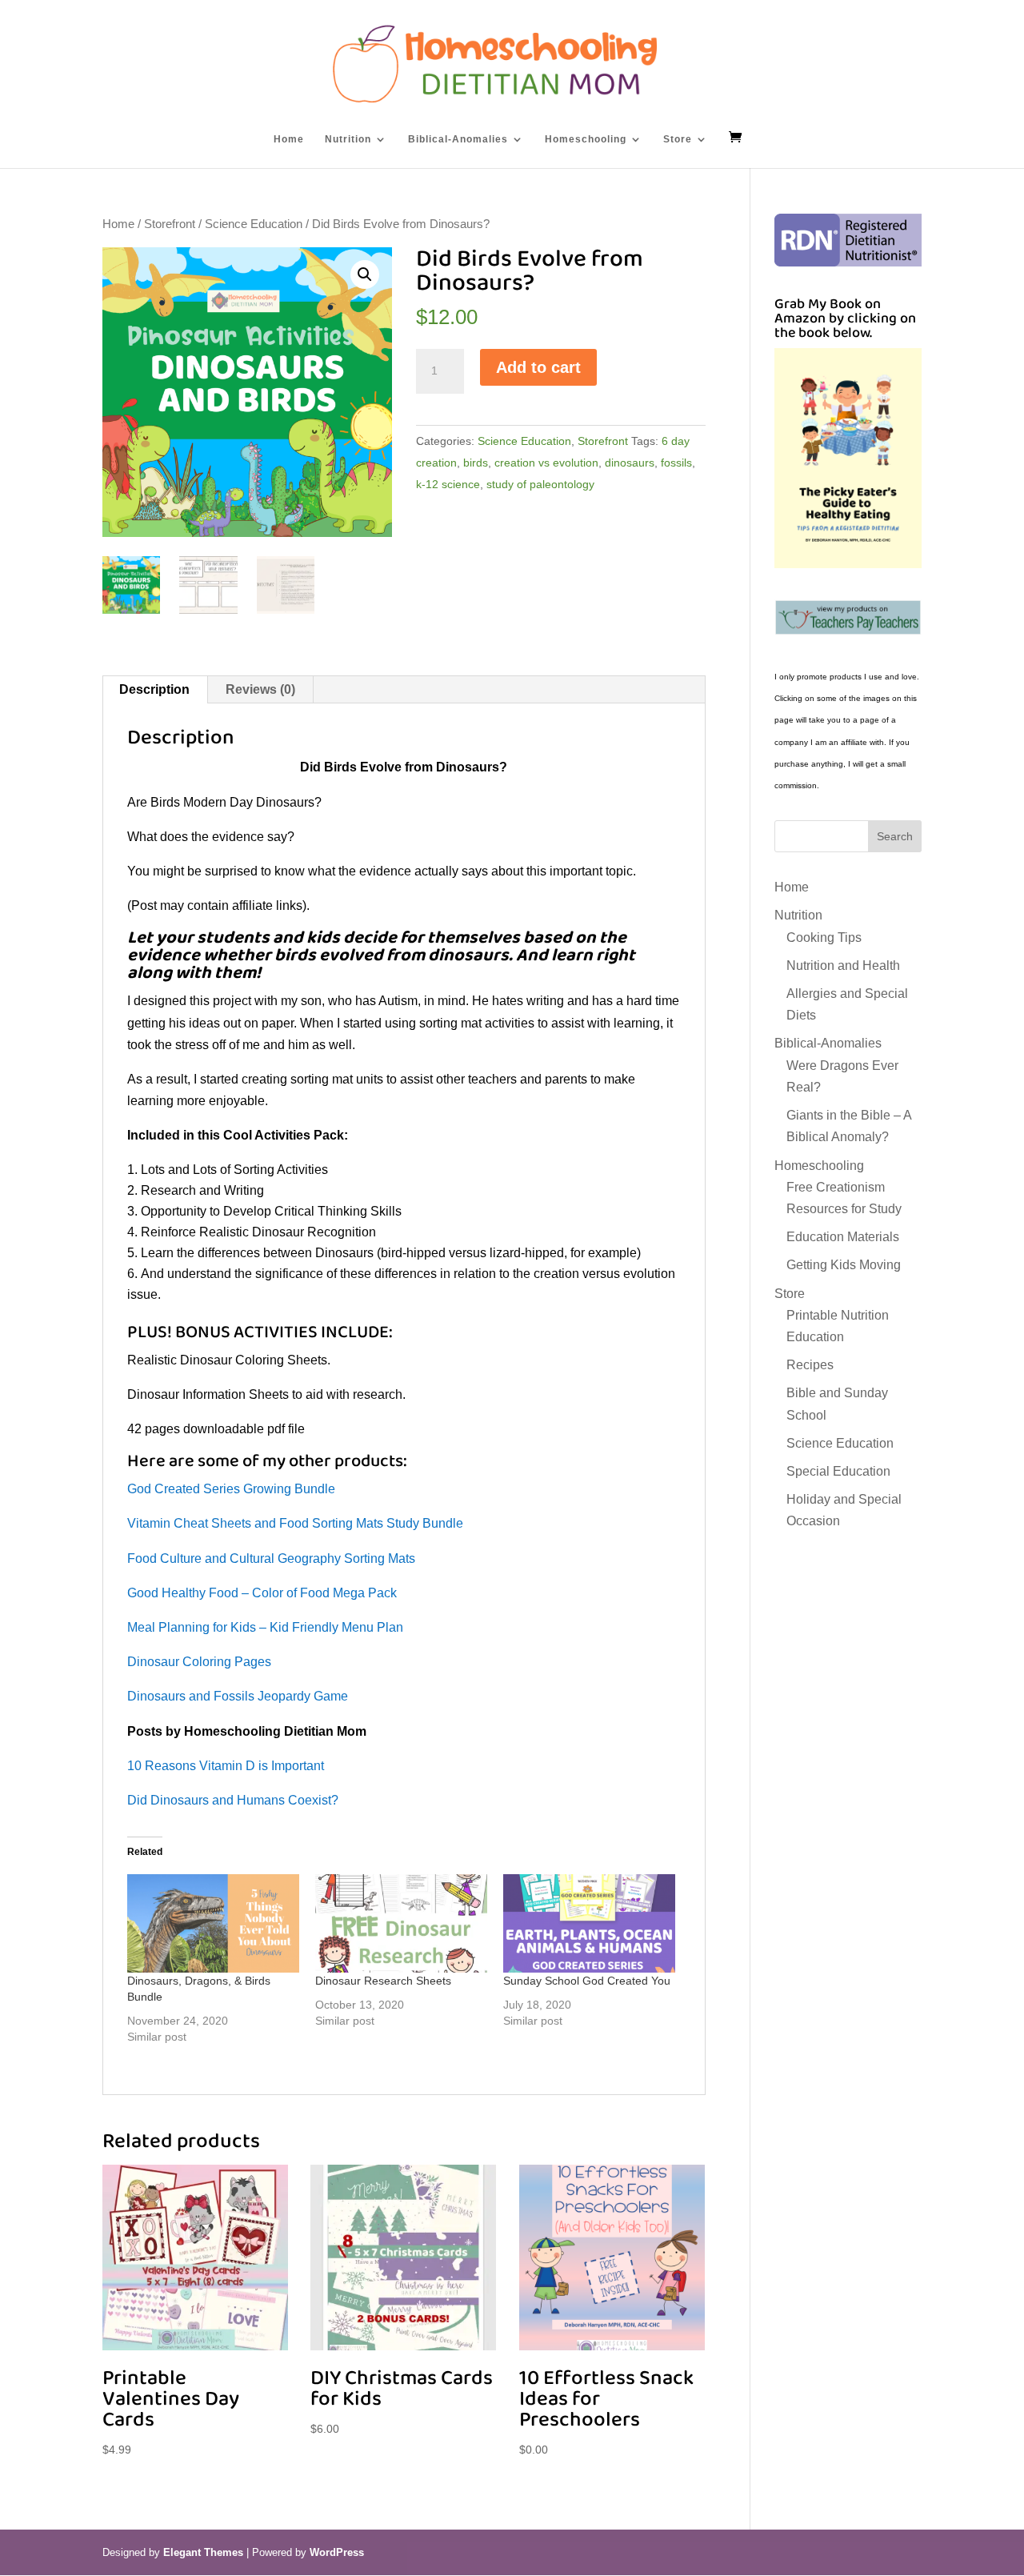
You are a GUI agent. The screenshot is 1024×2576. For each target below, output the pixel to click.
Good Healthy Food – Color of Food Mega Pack (262, 1593)
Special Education (838, 1471)
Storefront (170, 224)
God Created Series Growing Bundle (231, 1489)
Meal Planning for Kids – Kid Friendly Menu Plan (265, 1627)
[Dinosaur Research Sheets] (401, 1923)
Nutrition (348, 139)
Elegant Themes (203, 2552)
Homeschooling (586, 139)
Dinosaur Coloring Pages (199, 1662)
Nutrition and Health (843, 965)
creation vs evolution (546, 463)
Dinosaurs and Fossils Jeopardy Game (238, 1696)
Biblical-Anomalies (458, 139)
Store (678, 139)
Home (289, 139)
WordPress (337, 2552)
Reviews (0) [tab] (260, 689)
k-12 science (448, 484)
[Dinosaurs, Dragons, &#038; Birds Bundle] (213, 1923)
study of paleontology (540, 484)
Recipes (810, 1365)
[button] (365, 274)
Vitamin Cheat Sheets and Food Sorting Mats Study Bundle (295, 1523)
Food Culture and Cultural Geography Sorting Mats (271, 1558)
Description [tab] (154, 689)
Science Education (254, 224)
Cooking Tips (824, 937)
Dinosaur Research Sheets (383, 1981)
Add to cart (538, 367)
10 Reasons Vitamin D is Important (226, 1766)
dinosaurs (630, 463)
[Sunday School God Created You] (589, 1923)
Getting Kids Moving (844, 1265)
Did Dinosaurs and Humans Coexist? (233, 1800)
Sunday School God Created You (587, 1981)
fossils (676, 463)
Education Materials (843, 1237)
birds (476, 463)
